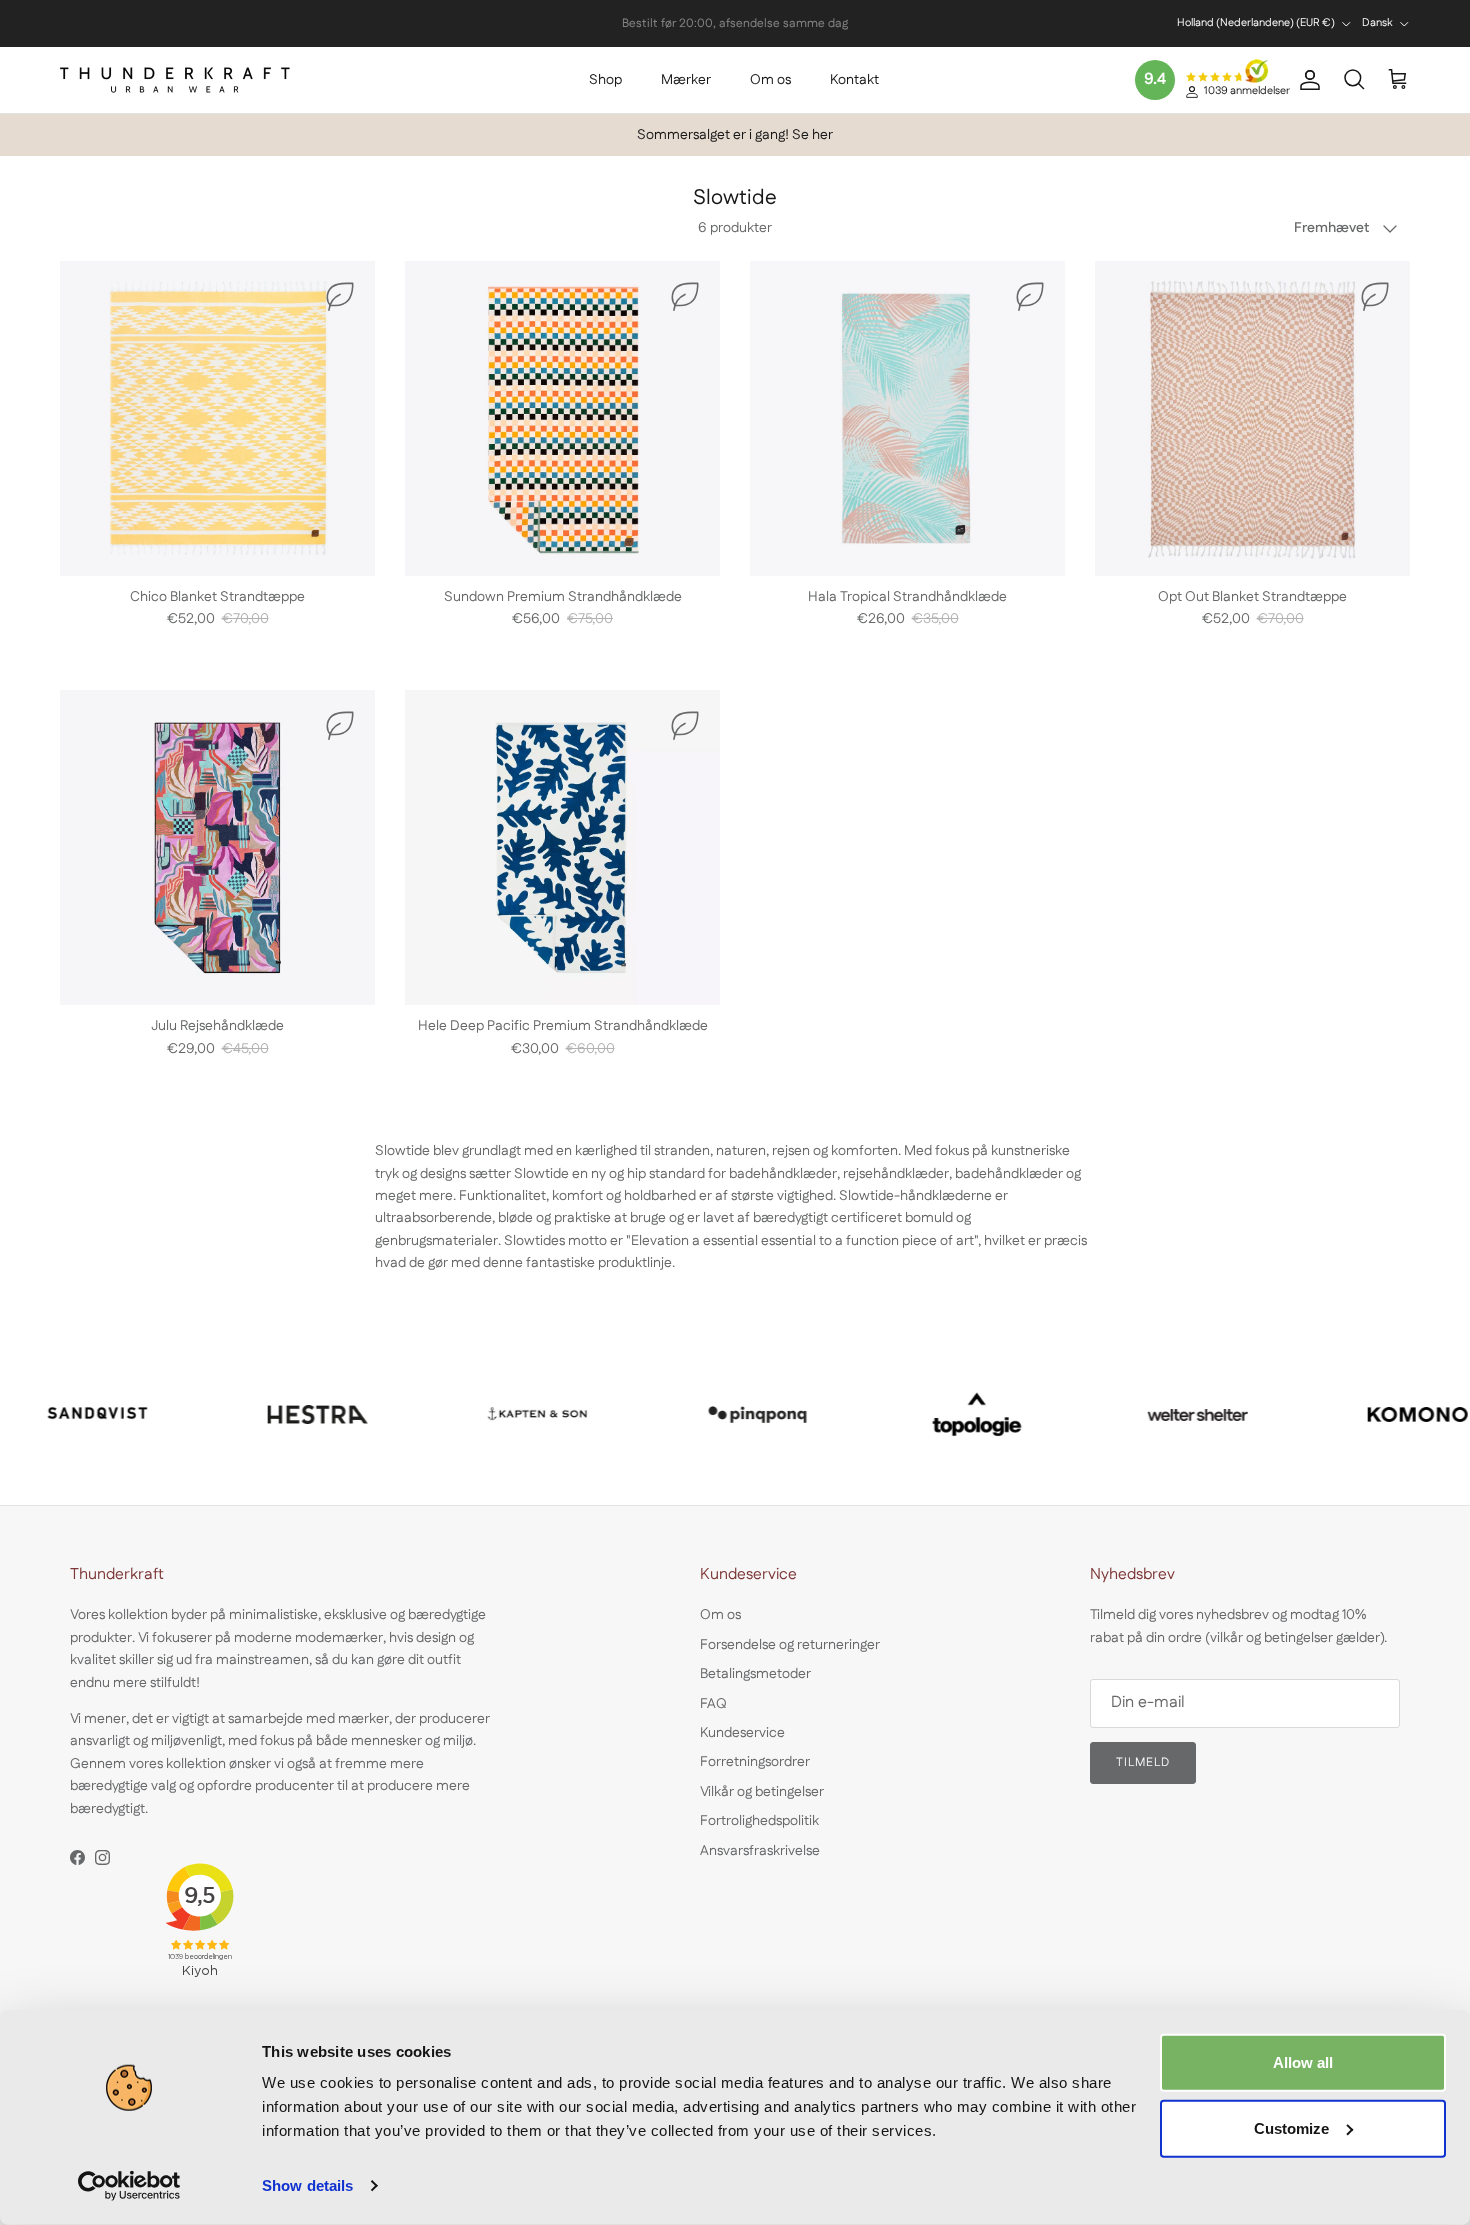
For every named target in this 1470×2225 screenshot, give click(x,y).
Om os (770, 80)
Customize (1291, 2127)
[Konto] (1306, 80)
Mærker (686, 80)
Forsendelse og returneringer (790, 1645)
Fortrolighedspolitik (759, 1821)
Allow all (1303, 2062)
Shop (605, 80)
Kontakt (854, 80)
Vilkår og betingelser (762, 1792)
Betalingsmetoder (755, 1674)
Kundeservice (742, 1733)
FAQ (713, 1704)
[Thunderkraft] (175, 80)
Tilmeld (1143, 1762)
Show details (307, 2185)
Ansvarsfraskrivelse (760, 1851)
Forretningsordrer (755, 1762)
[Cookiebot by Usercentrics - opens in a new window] (129, 2186)
